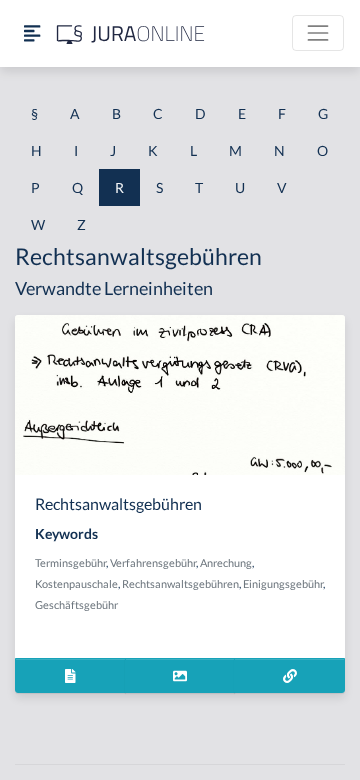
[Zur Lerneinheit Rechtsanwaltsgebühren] (289, 675)
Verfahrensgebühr (153, 562)
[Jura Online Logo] (131, 33)
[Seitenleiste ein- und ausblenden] (32, 33)
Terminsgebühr (70, 562)
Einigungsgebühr (283, 583)
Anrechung (226, 562)
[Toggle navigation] (318, 33)
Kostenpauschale (76, 583)
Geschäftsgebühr (76, 604)
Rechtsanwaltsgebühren (180, 583)
